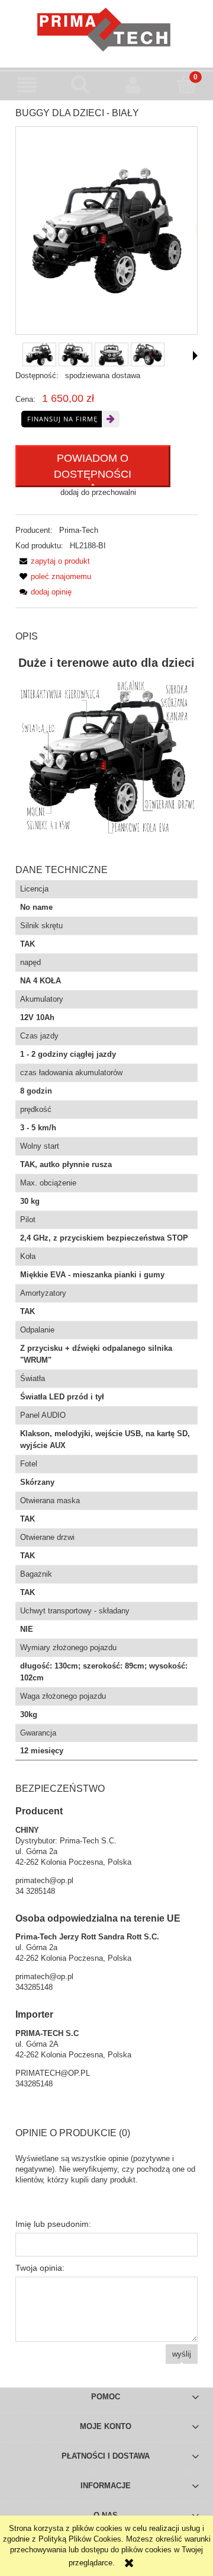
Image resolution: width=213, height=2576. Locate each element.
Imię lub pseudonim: (53, 2224)
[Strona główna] (107, 30)
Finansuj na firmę (62, 419)
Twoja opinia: (40, 2268)
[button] (27, 85)
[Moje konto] (133, 85)
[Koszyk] (186, 84)
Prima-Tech (79, 530)
